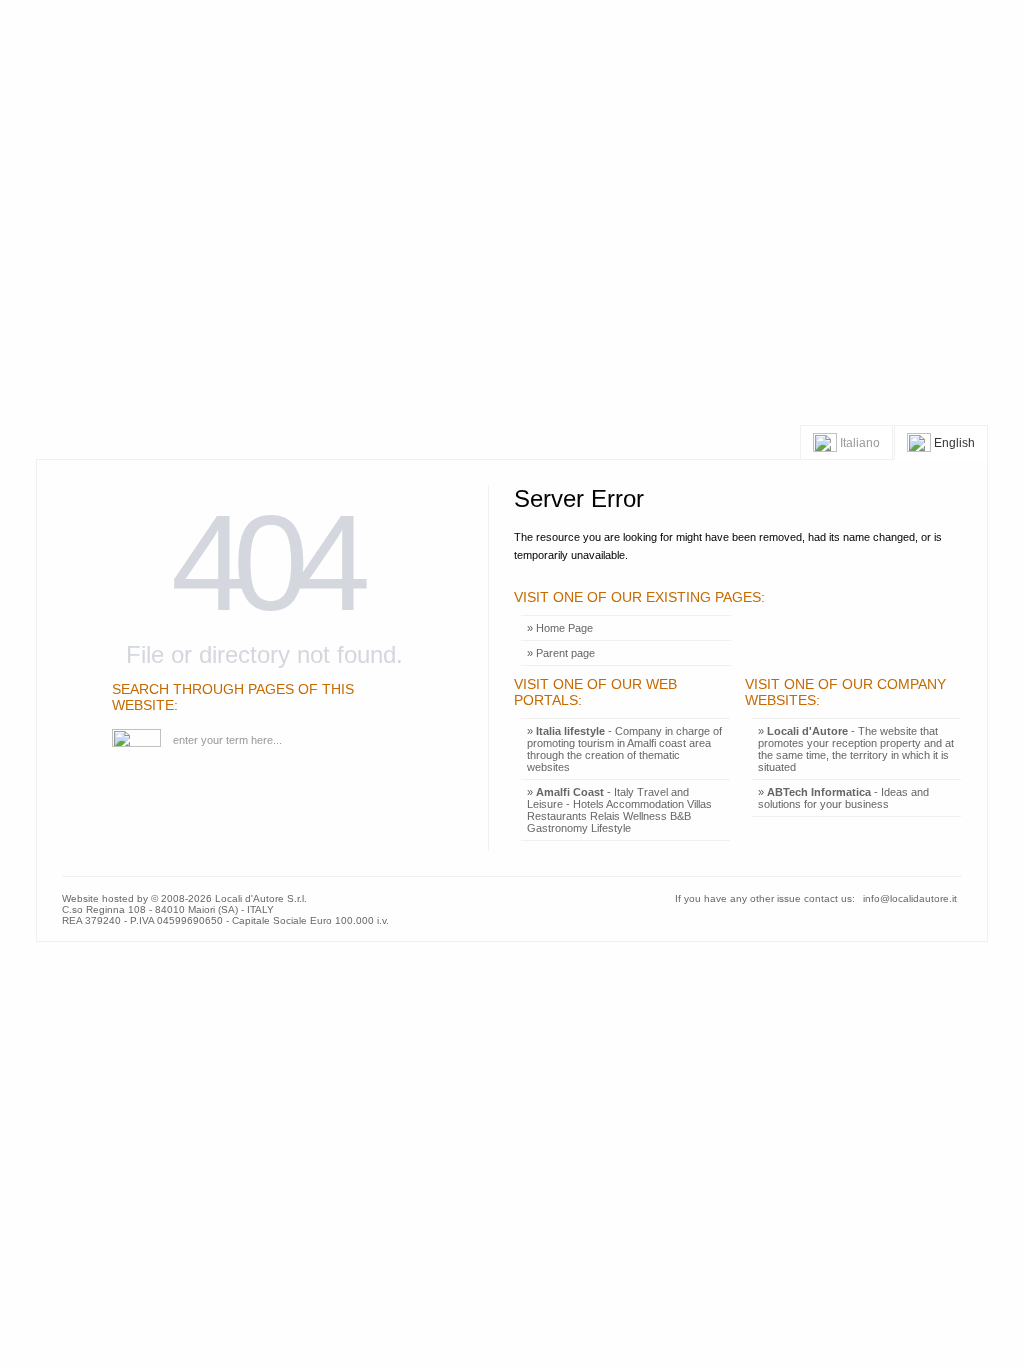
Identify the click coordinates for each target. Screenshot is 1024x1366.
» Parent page (561, 653)
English (953, 442)
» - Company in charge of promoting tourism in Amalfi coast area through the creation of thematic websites (624, 749)
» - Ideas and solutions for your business (843, 798)
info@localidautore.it (910, 898)
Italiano (858, 442)
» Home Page (560, 628)
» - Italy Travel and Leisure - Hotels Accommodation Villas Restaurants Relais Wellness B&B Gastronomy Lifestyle (619, 810)
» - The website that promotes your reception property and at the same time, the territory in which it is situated (856, 749)
